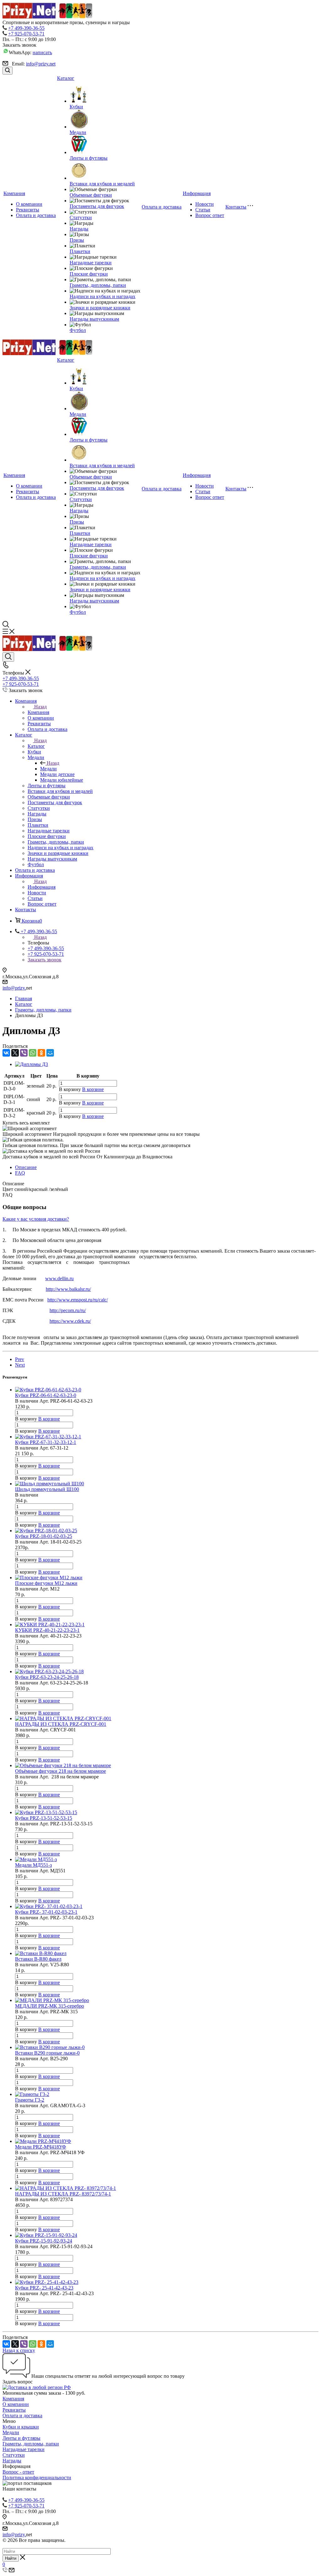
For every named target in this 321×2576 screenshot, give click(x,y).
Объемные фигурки (91, 195)
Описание (26, 1167)
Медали (78, 132)
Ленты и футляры (89, 158)
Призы (77, 240)
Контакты (236, 207)
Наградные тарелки (91, 263)
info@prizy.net (41, 64)
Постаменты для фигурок (97, 206)
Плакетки (80, 251)
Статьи (203, 210)
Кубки (76, 107)
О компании (29, 204)
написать (42, 52)
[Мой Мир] (50, 1053)
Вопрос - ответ (18, 2472)
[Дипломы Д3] (32, 1064)
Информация (197, 193)
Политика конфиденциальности (37, 2478)
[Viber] (24, 1053)
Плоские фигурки (89, 274)
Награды (79, 229)
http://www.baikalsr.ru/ (68, 1289)
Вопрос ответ (210, 215)
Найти (11, 2558)
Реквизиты (28, 210)
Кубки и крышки (21, 2427)
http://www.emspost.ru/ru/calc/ (78, 1300)
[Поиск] (8, 71)
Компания (14, 193)
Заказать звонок (45, 960)
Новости (205, 204)
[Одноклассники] (41, 1053)
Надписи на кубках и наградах (103, 296)
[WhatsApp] (33, 1053)
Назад (40, 707)
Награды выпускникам (94, 319)
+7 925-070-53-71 (26, 34)
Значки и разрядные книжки (100, 308)
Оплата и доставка (36, 215)
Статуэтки (81, 217)
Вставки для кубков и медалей (102, 184)
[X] (15, 1053)
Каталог (66, 78)
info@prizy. (14, 988)
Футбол (78, 330)
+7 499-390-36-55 (26, 28)
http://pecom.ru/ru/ (68, 1310)
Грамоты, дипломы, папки (98, 285)
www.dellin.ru (59, 1278)
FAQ (20, 1173)
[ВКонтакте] (6, 1053)
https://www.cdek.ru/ (70, 1321)
